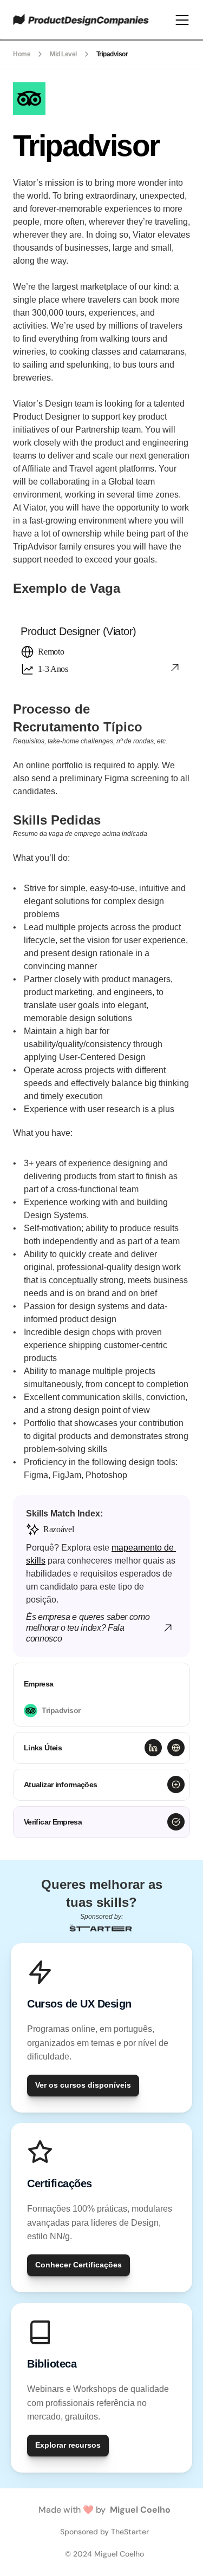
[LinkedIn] (153, 1748)
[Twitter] (176, 1748)
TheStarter (130, 2532)
